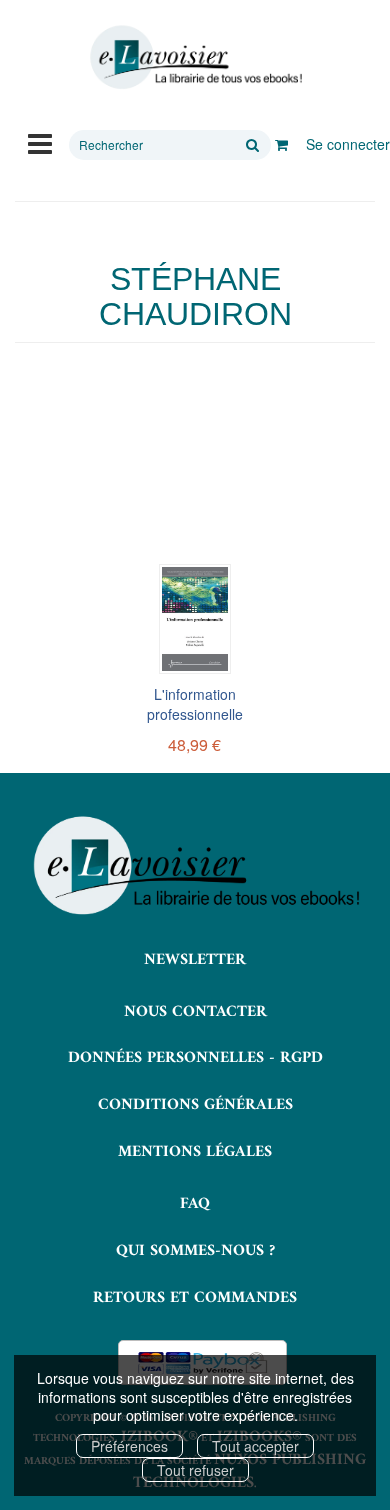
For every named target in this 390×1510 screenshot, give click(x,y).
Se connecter (348, 144)
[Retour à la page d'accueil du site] (195, 57)
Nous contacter (195, 1012)
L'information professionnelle (195, 704)
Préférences (129, 1446)
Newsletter (195, 960)
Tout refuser (195, 1470)
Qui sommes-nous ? (195, 1251)
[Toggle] (40, 142)
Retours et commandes (195, 1298)
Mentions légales (195, 1152)
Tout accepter (255, 1446)
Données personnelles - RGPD (195, 1058)
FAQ (195, 1204)
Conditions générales (195, 1105)
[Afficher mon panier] (281, 144)
